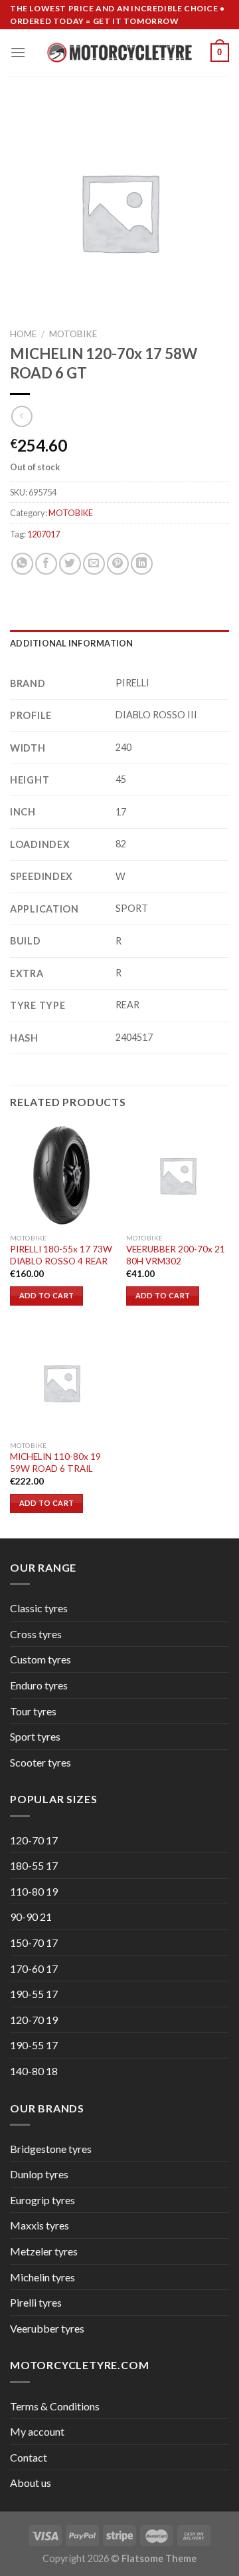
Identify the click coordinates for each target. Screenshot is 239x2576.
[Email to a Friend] (94, 564)
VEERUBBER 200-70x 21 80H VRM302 (176, 1255)
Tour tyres (33, 1711)
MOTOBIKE (73, 334)
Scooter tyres (40, 1762)
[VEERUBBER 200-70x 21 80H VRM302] (178, 1175)
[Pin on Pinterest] (118, 564)
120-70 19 (34, 2020)
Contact (29, 2457)
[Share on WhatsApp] (22, 564)
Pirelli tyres (36, 2302)
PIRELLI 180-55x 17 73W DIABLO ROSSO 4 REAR (61, 1255)
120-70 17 (34, 1840)
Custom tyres (40, 1659)
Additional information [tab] (72, 643)
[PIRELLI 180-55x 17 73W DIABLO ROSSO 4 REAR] (61, 1175)
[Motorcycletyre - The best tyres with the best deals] (120, 53)
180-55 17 (34, 1865)
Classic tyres (39, 1608)
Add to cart (47, 1295)
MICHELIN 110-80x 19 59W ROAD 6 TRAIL (55, 1463)
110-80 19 (34, 1891)
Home (23, 334)
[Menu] (18, 52)
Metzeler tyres (44, 2251)
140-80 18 (34, 2071)
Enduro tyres (39, 1685)
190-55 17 (34, 1994)
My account (37, 2431)
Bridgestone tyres (51, 2149)
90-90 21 (31, 1917)
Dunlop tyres (39, 2174)
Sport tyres (35, 1736)
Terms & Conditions (55, 2406)
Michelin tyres (42, 2277)
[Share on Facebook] (46, 564)
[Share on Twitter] (70, 564)
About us (31, 2483)
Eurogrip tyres (42, 2200)
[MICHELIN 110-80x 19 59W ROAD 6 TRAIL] (61, 1382)
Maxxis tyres (40, 2225)
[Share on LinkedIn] (142, 564)
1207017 (43, 534)
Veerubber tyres (47, 2328)
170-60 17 (34, 1968)
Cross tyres (36, 1634)
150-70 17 (34, 1942)
